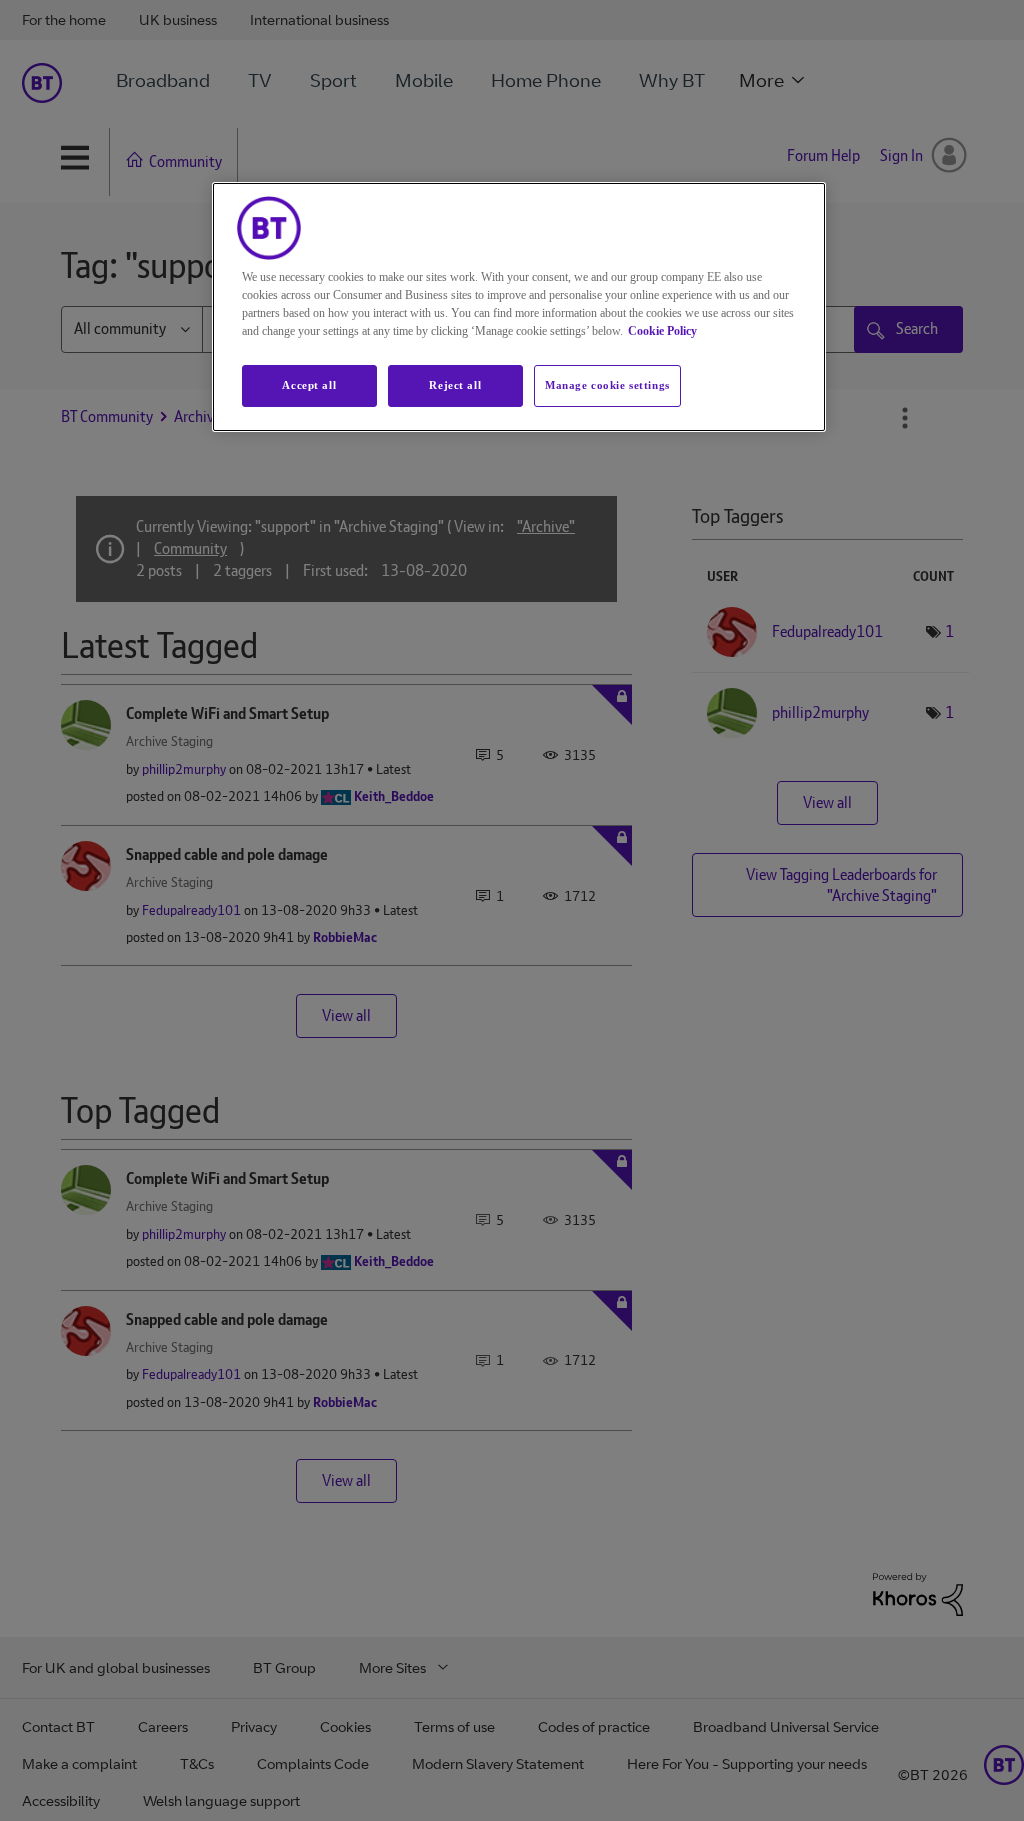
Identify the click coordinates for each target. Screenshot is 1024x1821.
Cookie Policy (662, 331)
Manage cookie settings (607, 385)
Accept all (309, 385)
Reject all (455, 385)
